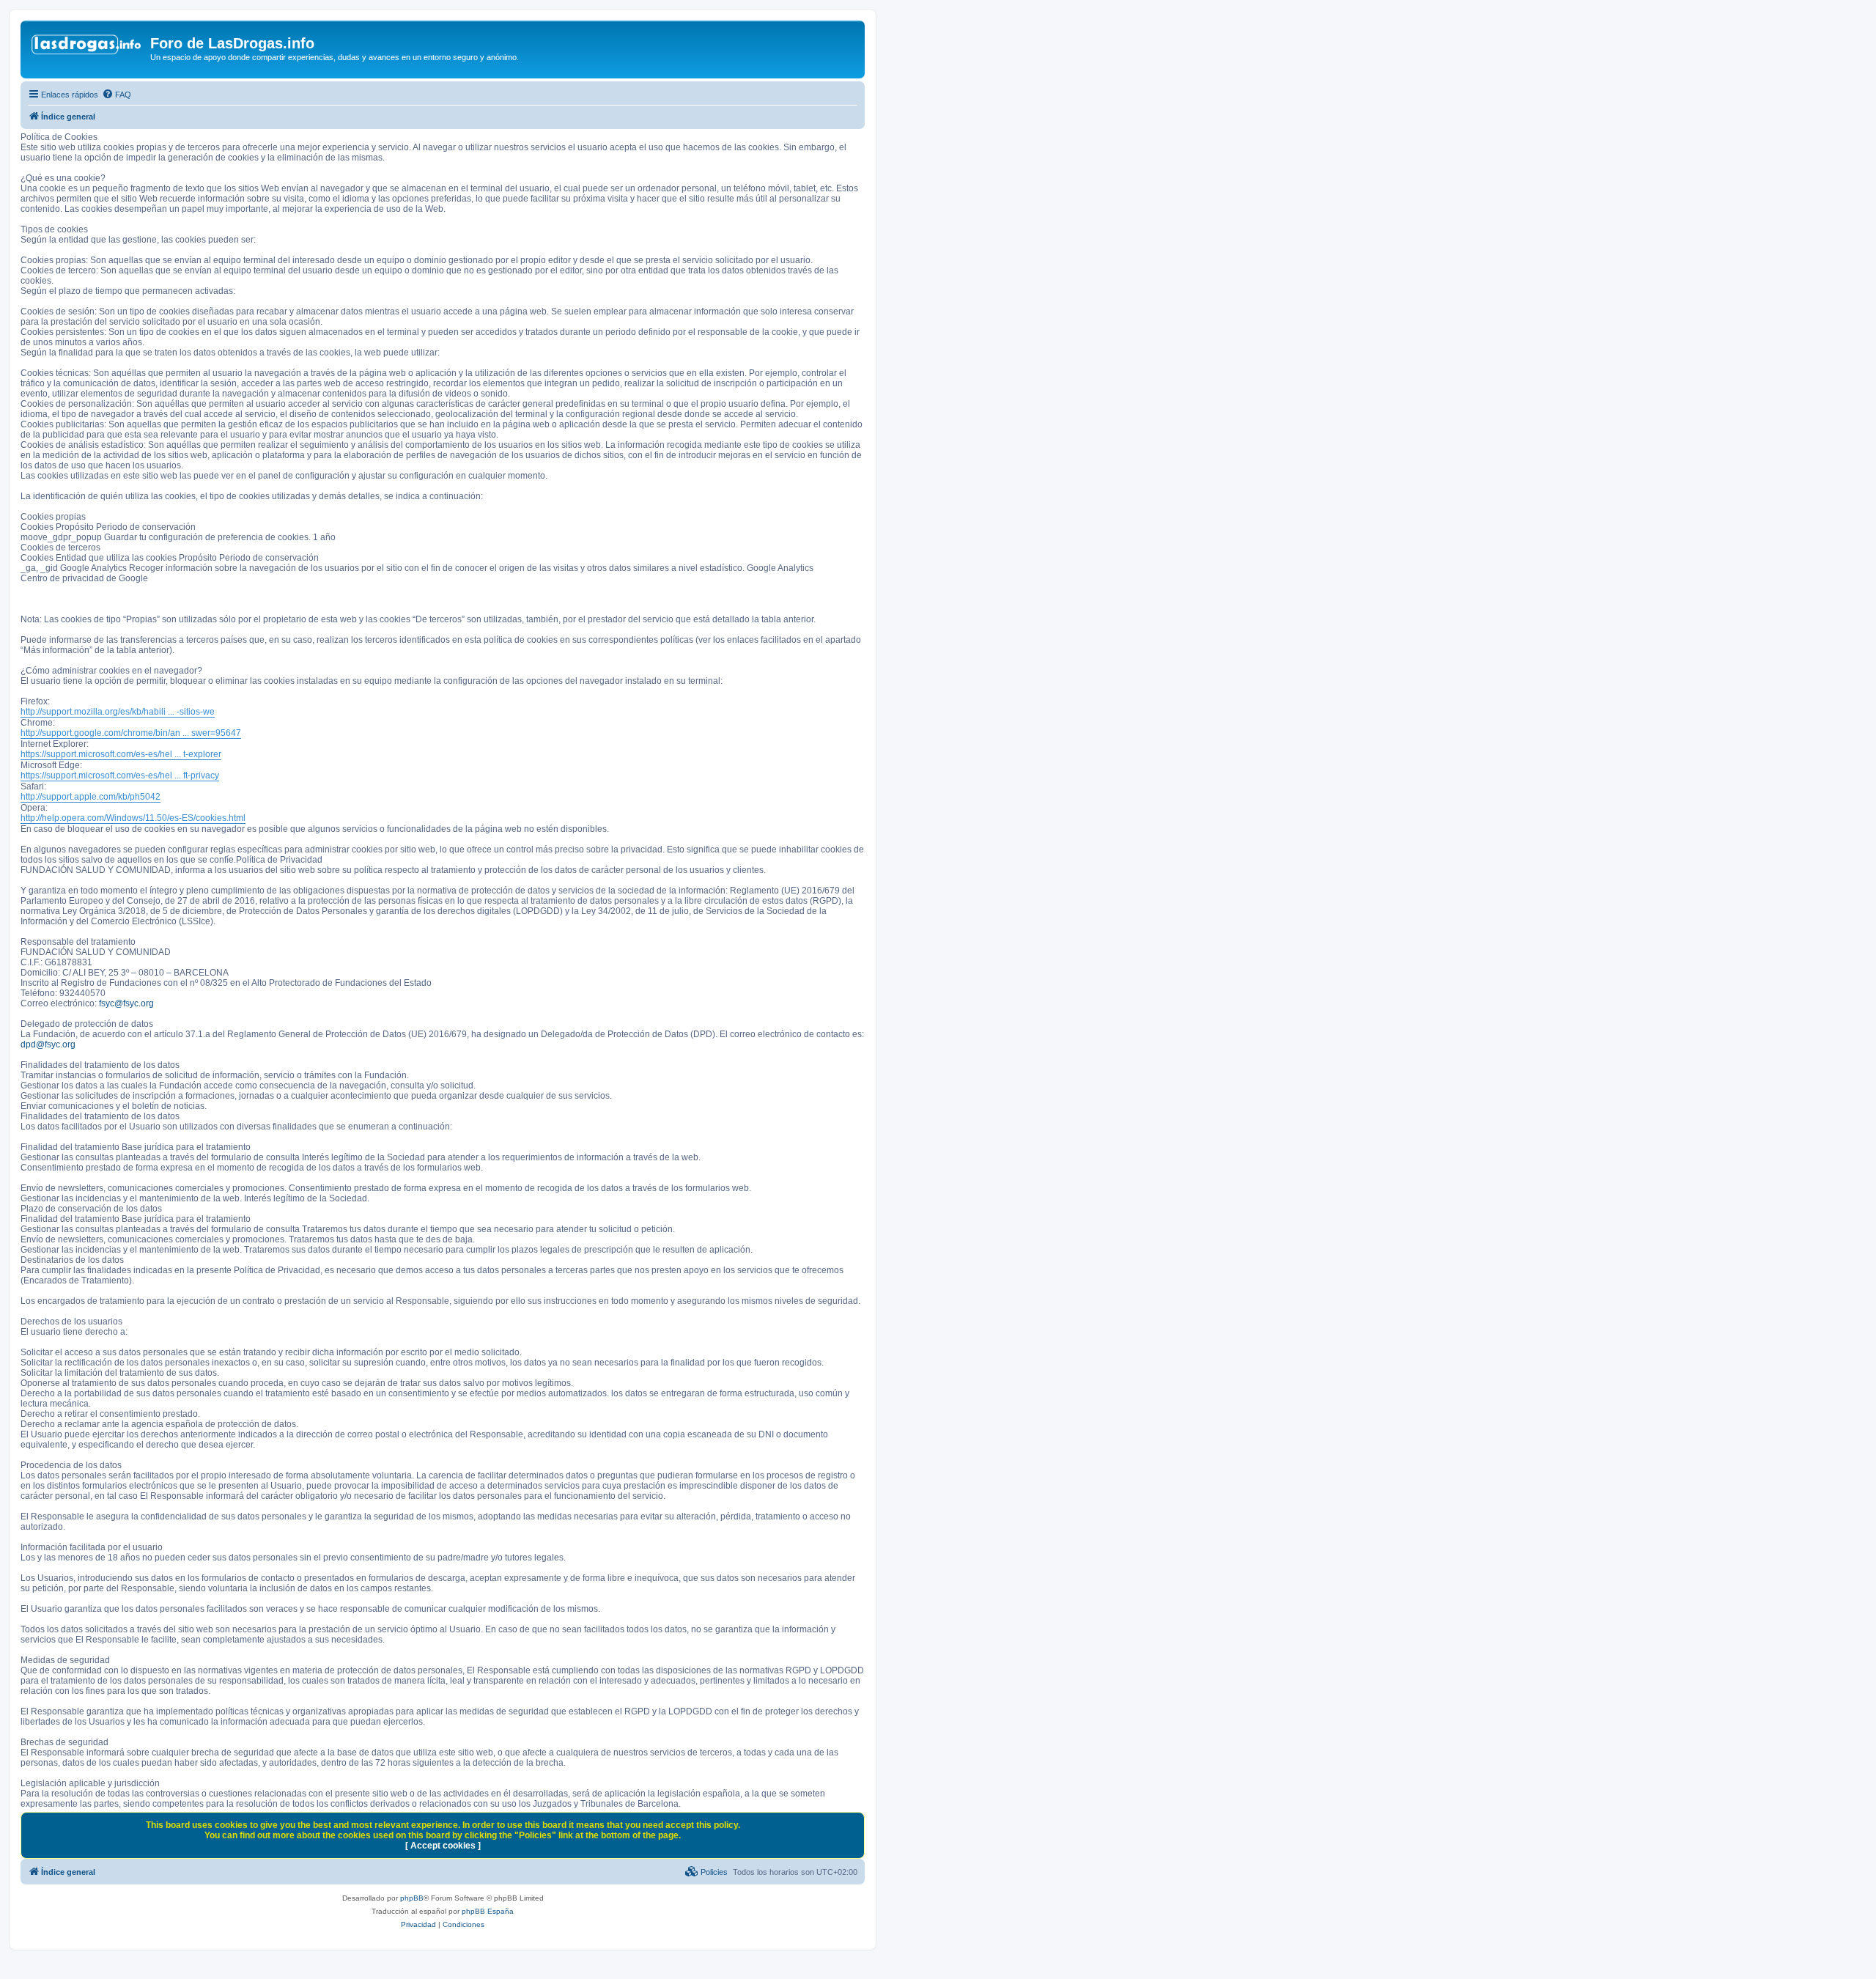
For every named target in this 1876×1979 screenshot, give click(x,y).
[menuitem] (117, 95)
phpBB (412, 1898)
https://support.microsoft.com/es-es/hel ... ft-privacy (120, 775)
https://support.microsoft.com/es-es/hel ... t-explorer (121, 754)
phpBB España (488, 1911)
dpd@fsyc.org (48, 1044)
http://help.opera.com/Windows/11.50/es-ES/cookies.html (133, 818)
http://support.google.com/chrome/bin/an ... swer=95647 (131, 733)
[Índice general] (87, 48)
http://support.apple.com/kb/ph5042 (91, 797)
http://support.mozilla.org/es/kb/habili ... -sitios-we (118, 712)
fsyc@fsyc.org (126, 1003)
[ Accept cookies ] (443, 1846)
